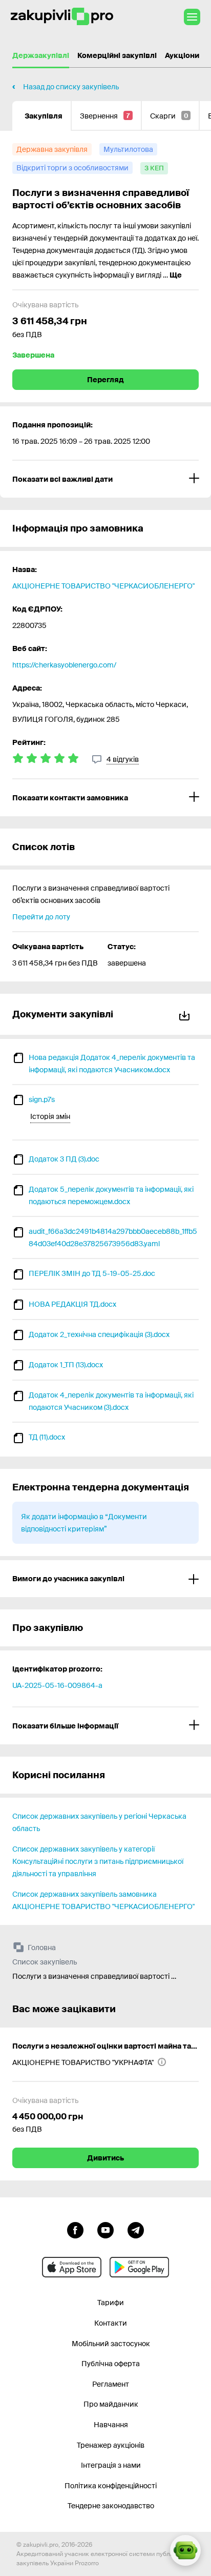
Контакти (111, 2323)
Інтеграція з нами (111, 2465)
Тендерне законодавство (111, 2506)
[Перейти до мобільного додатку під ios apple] (72, 2267)
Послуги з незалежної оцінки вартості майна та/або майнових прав (105, 2046)
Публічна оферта (111, 2364)
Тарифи (111, 2303)
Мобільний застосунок (111, 2344)
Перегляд (105, 380)
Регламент (111, 2384)
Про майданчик (111, 2404)
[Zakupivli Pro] (62, 17)
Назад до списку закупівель (71, 87)
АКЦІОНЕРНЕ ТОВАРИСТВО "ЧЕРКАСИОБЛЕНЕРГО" (103, 586)
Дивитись (105, 2158)
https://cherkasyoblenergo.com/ (64, 665)
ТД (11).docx (47, 1437)
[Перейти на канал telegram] (136, 2229)
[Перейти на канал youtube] (105, 2229)
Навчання (111, 2425)
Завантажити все (186, 1014)
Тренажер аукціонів (111, 2445)
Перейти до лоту (41, 917)
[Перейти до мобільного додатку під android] (139, 2267)
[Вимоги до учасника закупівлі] (105, 1579)
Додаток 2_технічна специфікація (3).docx (99, 1334)
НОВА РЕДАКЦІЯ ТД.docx (72, 1304)
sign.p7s (42, 1099)
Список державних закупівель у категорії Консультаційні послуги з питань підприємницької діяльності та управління (98, 1861)
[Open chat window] (185, 2550)
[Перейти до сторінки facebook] (75, 2229)
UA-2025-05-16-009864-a (57, 1685)
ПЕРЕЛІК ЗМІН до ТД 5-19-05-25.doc (92, 1273)
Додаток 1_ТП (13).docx (66, 1365)
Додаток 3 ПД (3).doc (64, 1159)
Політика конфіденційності (111, 2486)
